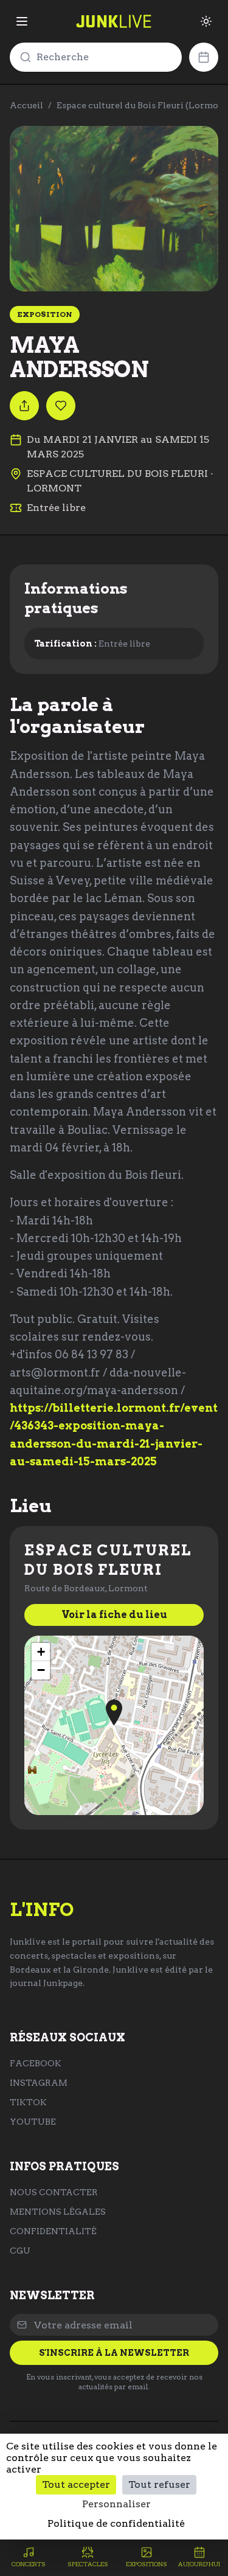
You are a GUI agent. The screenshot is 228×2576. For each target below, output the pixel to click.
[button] (114, 1713)
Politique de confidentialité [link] (116, 2523)
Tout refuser (159, 2484)
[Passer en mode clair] (206, 21)
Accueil (26, 105)
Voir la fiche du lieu (114, 1615)
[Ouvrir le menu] (22, 21)
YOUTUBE (33, 2122)
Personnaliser (116, 2504)
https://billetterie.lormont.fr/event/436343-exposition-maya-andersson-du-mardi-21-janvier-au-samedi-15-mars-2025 (114, 1435)
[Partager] (24, 406)
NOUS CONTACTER (54, 2192)
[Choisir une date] (204, 57)
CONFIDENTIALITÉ (53, 2231)
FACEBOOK (36, 2063)
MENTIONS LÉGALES (58, 2212)
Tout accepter (76, 2484)
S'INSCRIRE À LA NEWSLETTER (114, 2353)
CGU (20, 2251)
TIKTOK (28, 2102)
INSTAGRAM (39, 2083)
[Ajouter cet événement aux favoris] (61, 406)
